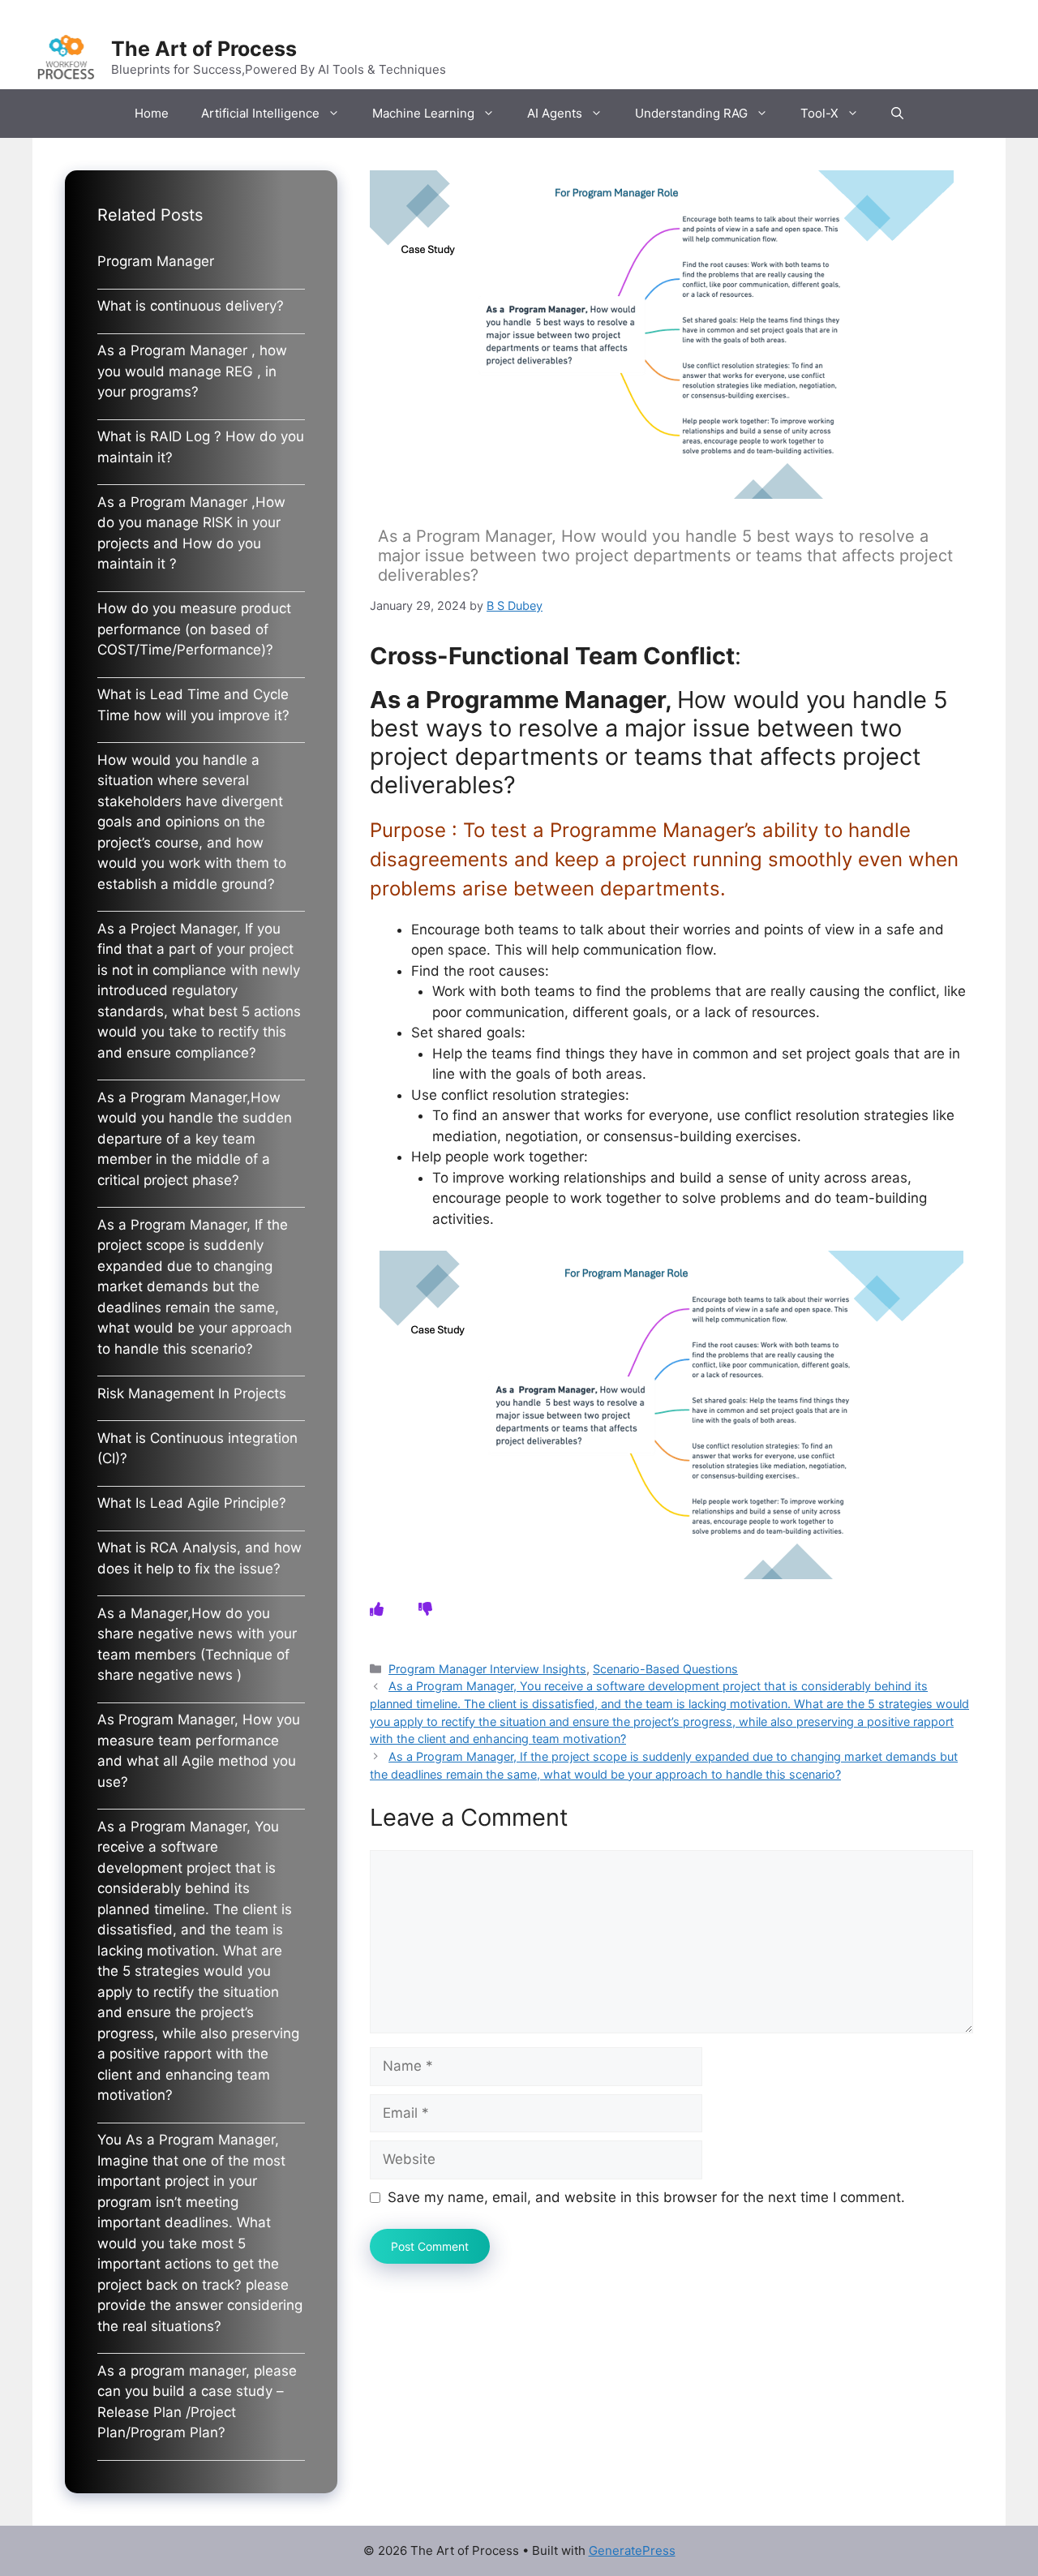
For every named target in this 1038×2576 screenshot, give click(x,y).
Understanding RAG (691, 113)
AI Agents (555, 113)
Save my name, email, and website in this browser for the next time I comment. (646, 2197)
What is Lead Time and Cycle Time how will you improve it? (193, 705)
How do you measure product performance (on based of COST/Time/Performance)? (194, 629)
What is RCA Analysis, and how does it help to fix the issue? (199, 1558)
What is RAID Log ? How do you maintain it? (201, 447)
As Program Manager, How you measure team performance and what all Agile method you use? (199, 1751)
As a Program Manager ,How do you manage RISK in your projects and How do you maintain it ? (191, 533)
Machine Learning (423, 113)
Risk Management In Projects (192, 1393)
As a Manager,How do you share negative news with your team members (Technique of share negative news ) (197, 1644)
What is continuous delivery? (191, 306)
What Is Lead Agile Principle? (192, 1503)
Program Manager (156, 261)
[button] (897, 114)
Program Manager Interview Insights (487, 1669)
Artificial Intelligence (260, 113)
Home (152, 113)
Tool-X (819, 113)
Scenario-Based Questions (665, 1669)
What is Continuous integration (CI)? (197, 1449)
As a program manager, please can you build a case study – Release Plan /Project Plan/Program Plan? (197, 2402)
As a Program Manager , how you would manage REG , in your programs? (192, 371)
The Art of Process (204, 49)
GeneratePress (632, 2550)
